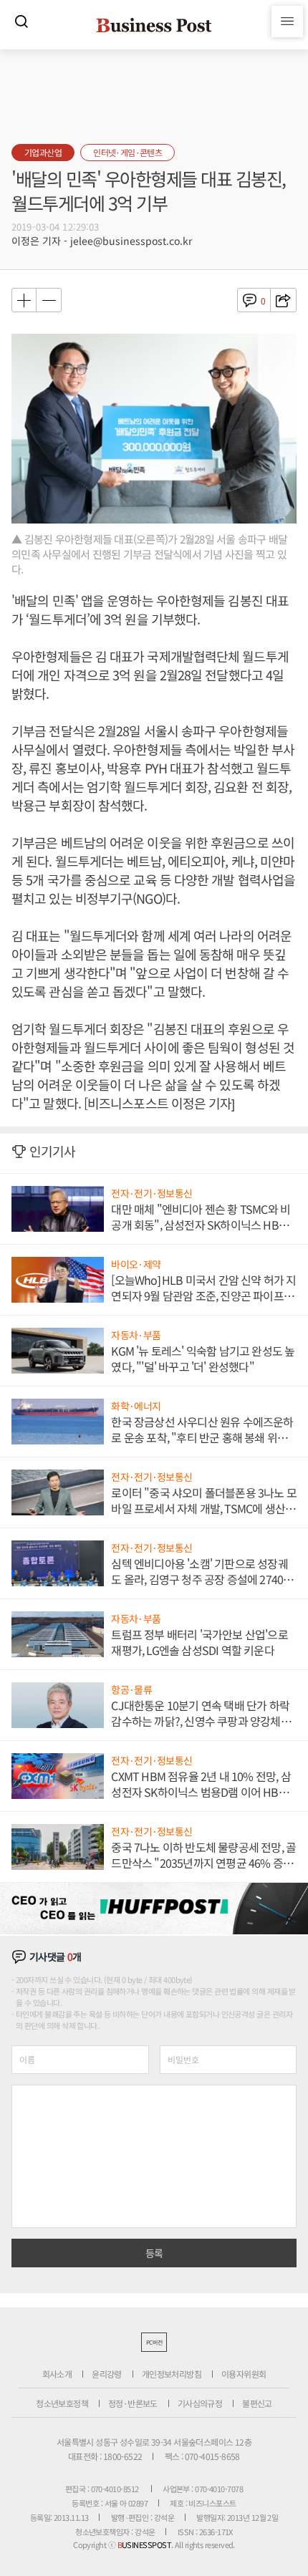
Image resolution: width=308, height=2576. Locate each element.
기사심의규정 (200, 2403)
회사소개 (57, 2374)
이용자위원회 (244, 2374)
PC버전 (154, 2342)
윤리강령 (107, 2374)
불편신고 (257, 2403)
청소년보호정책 (62, 2403)
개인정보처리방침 (172, 2374)
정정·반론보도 (133, 2403)
